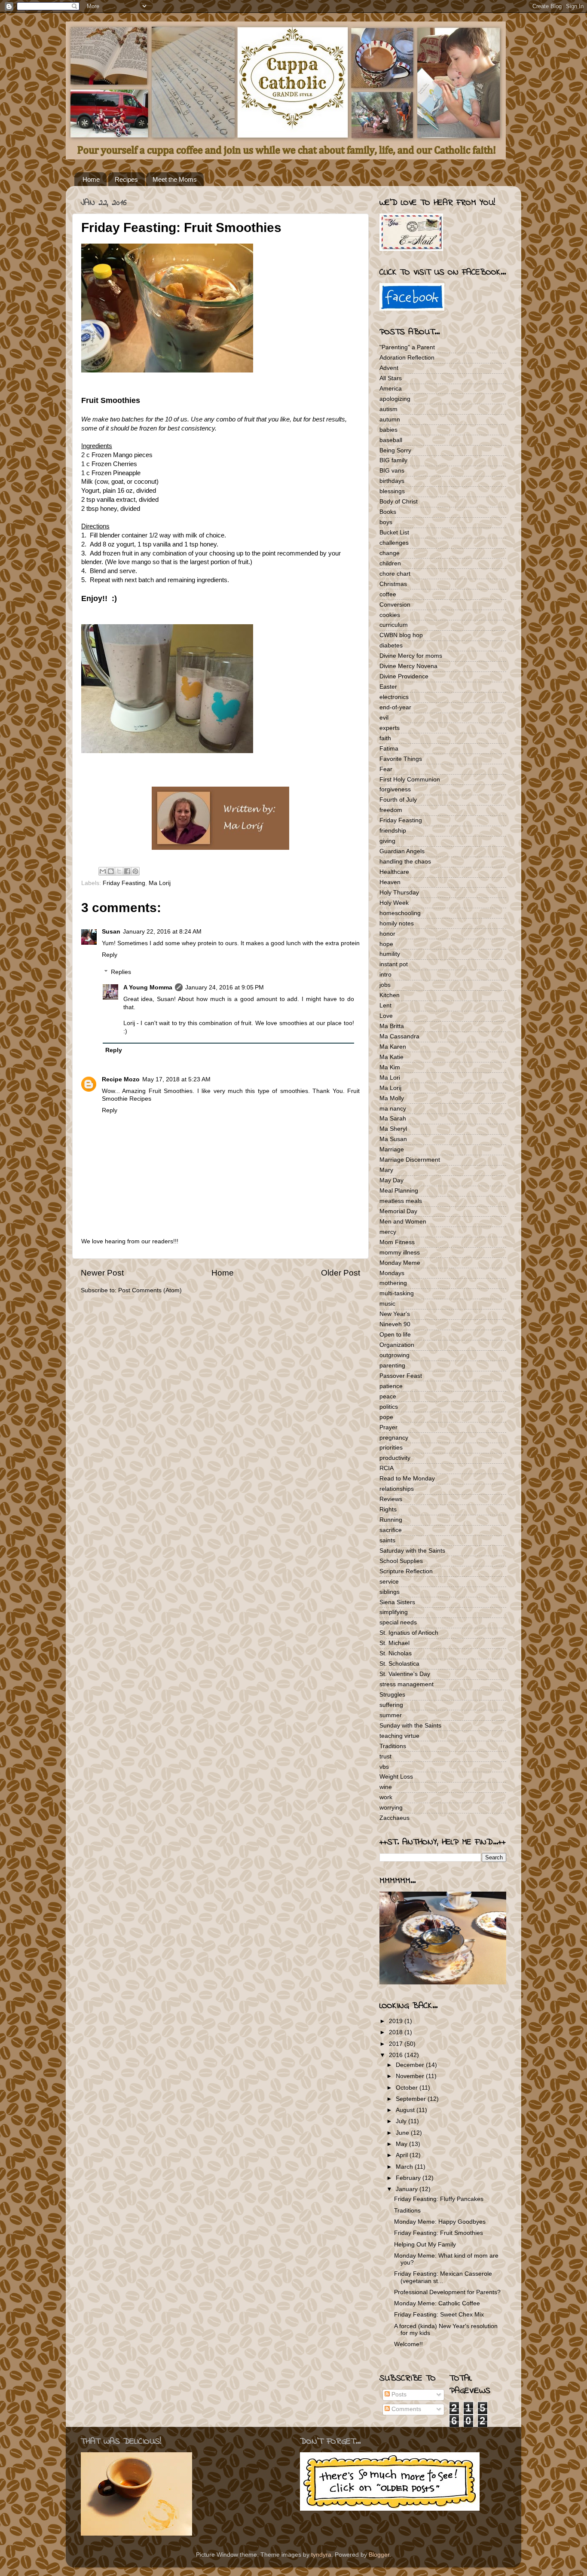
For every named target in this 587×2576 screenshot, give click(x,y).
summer (391, 1715)
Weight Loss (396, 1777)
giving (387, 841)
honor (387, 934)
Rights (388, 1509)
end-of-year (395, 707)
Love (386, 1016)
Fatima (389, 749)
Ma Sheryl (393, 1129)
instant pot (394, 964)
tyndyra (321, 2555)
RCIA (387, 1468)
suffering (391, 1705)
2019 (397, 2021)
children (390, 563)
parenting (392, 1366)
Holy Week (394, 903)
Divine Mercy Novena (408, 666)
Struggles (392, 1695)
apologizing (395, 399)
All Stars (391, 378)
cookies (390, 615)
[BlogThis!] (111, 871)
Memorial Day (398, 1211)
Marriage (392, 1149)
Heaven (390, 882)
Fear (386, 769)
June (403, 2133)
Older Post (341, 1273)
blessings (392, 491)
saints (387, 1540)
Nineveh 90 (395, 1324)
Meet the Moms (175, 179)
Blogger (379, 2555)
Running (391, 1520)
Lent (385, 1006)
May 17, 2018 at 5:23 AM (176, 1079)
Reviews (391, 1499)
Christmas (393, 584)
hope (386, 944)
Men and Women (403, 1222)
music (387, 1304)
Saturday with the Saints (412, 1551)
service (389, 1582)
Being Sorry (395, 450)
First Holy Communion (410, 780)
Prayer (388, 1427)
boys (386, 522)
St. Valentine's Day (405, 1674)
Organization (397, 1345)
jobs (385, 985)
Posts (398, 2394)
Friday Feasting (124, 883)
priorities (391, 1448)
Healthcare (394, 872)
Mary (386, 1170)
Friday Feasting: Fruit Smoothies (439, 2233)
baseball (391, 440)
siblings (390, 1592)
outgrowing (394, 1355)
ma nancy (393, 1109)
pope (386, 1417)
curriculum (394, 625)
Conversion (395, 605)
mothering (393, 1283)
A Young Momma (148, 987)
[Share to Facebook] (127, 871)
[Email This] (103, 871)
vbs (384, 1767)
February (409, 2178)
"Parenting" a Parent (407, 347)
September (412, 2099)
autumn (390, 420)
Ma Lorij (160, 883)
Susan (111, 932)
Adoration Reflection (407, 358)
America (391, 389)
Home (91, 179)
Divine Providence (404, 676)
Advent (389, 368)
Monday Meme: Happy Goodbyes (440, 2222)
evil (384, 718)
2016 (397, 2055)
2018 (397, 2032)
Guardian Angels (402, 851)
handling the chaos (405, 862)
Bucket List (394, 533)
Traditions (393, 1746)
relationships (397, 1489)
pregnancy (394, 1438)
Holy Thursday (399, 893)
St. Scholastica (399, 1664)
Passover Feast (401, 1376)
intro (385, 975)
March (405, 2167)
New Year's (395, 1314)
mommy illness (400, 1253)
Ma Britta (392, 1026)
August (406, 2110)
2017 (397, 2044)
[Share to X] (119, 871)
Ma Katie (391, 1057)
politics (389, 1407)
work (386, 1797)
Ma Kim (390, 1067)
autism (388, 409)
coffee (388, 594)
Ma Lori (390, 1078)
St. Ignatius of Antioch (409, 1633)
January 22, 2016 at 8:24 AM (162, 932)
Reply (110, 955)
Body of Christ (399, 502)
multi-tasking (397, 1293)
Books (388, 512)
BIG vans (392, 471)
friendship (393, 831)
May (402, 2144)
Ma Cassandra (399, 1036)
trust (385, 1757)
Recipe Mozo (121, 1079)
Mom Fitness (397, 1242)
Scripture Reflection (406, 1571)
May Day (391, 1180)
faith (385, 738)
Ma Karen (393, 1047)
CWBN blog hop (401, 635)
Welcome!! (408, 2344)
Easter (388, 687)
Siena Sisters (397, 1602)
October (408, 2088)
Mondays (392, 1273)
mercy (388, 1232)
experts (390, 728)
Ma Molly (392, 1098)
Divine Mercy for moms (411, 656)
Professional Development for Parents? (447, 2292)
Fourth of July (398, 800)
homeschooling (400, 913)
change (390, 553)
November (411, 2076)
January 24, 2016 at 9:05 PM (225, 987)
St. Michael (394, 1643)
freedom (391, 810)
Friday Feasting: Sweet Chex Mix (439, 2315)
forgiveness (395, 789)
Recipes (126, 179)
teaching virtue (399, 1736)
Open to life (395, 1335)
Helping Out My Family (425, 2245)
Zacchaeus (394, 1818)
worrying (391, 1808)
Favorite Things (401, 759)
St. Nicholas (396, 1653)
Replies (121, 972)
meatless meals (401, 1201)
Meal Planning (399, 1191)
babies (388, 430)
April (403, 2155)
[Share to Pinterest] (135, 871)
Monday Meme (400, 1263)
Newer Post (102, 1273)
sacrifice (391, 1530)
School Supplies (401, 1561)
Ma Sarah (393, 1119)
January (408, 2189)
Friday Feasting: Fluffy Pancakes (439, 2199)
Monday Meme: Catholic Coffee (437, 2303)
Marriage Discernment (410, 1160)
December (411, 2065)
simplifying (394, 1612)
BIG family (393, 460)
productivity (395, 1458)
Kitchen (390, 995)
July (402, 2121)
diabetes (391, 646)
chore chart (395, 574)
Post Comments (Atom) (150, 1290)
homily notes (397, 923)
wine (386, 1787)
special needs (398, 1622)
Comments (405, 2409)
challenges (394, 543)
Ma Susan (393, 1139)
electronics (394, 697)
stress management (407, 1684)
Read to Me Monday (407, 1479)
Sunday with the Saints (410, 1726)
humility (390, 954)
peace (388, 1396)
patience (391, 1386)
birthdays (392, 481)
